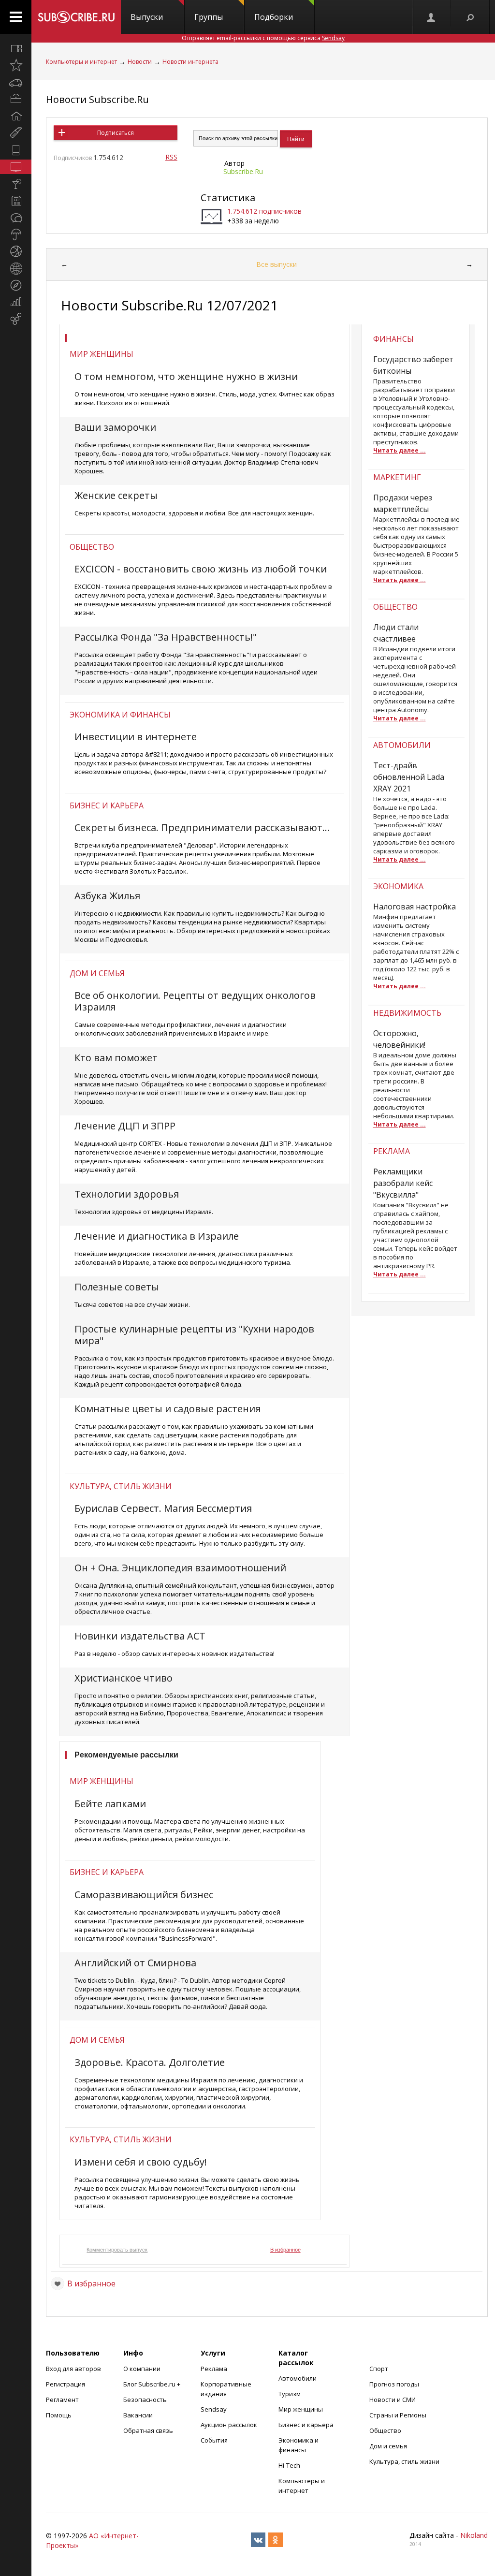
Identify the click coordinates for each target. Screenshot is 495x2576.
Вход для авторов (73, 2369)
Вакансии (138, 2415)
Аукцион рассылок (229, 2425)
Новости (140, 62)
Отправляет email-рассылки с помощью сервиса (263, 38)
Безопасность (145, 2400)
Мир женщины (102, 354)
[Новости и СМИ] (16, 201)
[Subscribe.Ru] (76, 17)
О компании (142, 2369)
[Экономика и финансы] (16, 302)
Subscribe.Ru (243, 171)
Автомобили (298, 2378)
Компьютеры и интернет (81, 62)
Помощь (59, 2415)
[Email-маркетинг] (16, 319)
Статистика (228, 198)
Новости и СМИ (393, 2400)
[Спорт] (16, 251)
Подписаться (116, 133)
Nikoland (474, 2535)
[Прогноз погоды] (16, 234)
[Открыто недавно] (16, 65)
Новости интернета (190, 62)
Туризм (290, 2394)
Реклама (214, 2369)
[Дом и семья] (16, 116)
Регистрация (66, 2384)
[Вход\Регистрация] (432, 17)
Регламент (62, 2400)
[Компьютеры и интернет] (16, 167)
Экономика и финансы (120, 715)
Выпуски (147, 17)
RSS (171, 157)
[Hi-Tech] (16, 150)
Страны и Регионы (398, 2415)
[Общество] (16, 218)
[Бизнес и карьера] (16, 99)
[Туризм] (16, 285)
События (214, 2440)
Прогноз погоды (394, 2384)
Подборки (274, 17)
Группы (209, 17)
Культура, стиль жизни (121, 1486)
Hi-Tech (289, 2465)
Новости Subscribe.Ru (97, 99)
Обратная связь (148, 2430)
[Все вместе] (16, 48)
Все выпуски (277, 264)
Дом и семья (97, 973)
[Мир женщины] (16, 133)
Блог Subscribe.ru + (153, 2384)
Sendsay (214, 2409)
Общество (92, 547)
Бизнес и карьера (107, 805)
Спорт (379, 2369)
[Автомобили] (16, 82)
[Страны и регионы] (16, 268)
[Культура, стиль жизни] (16, 184)
